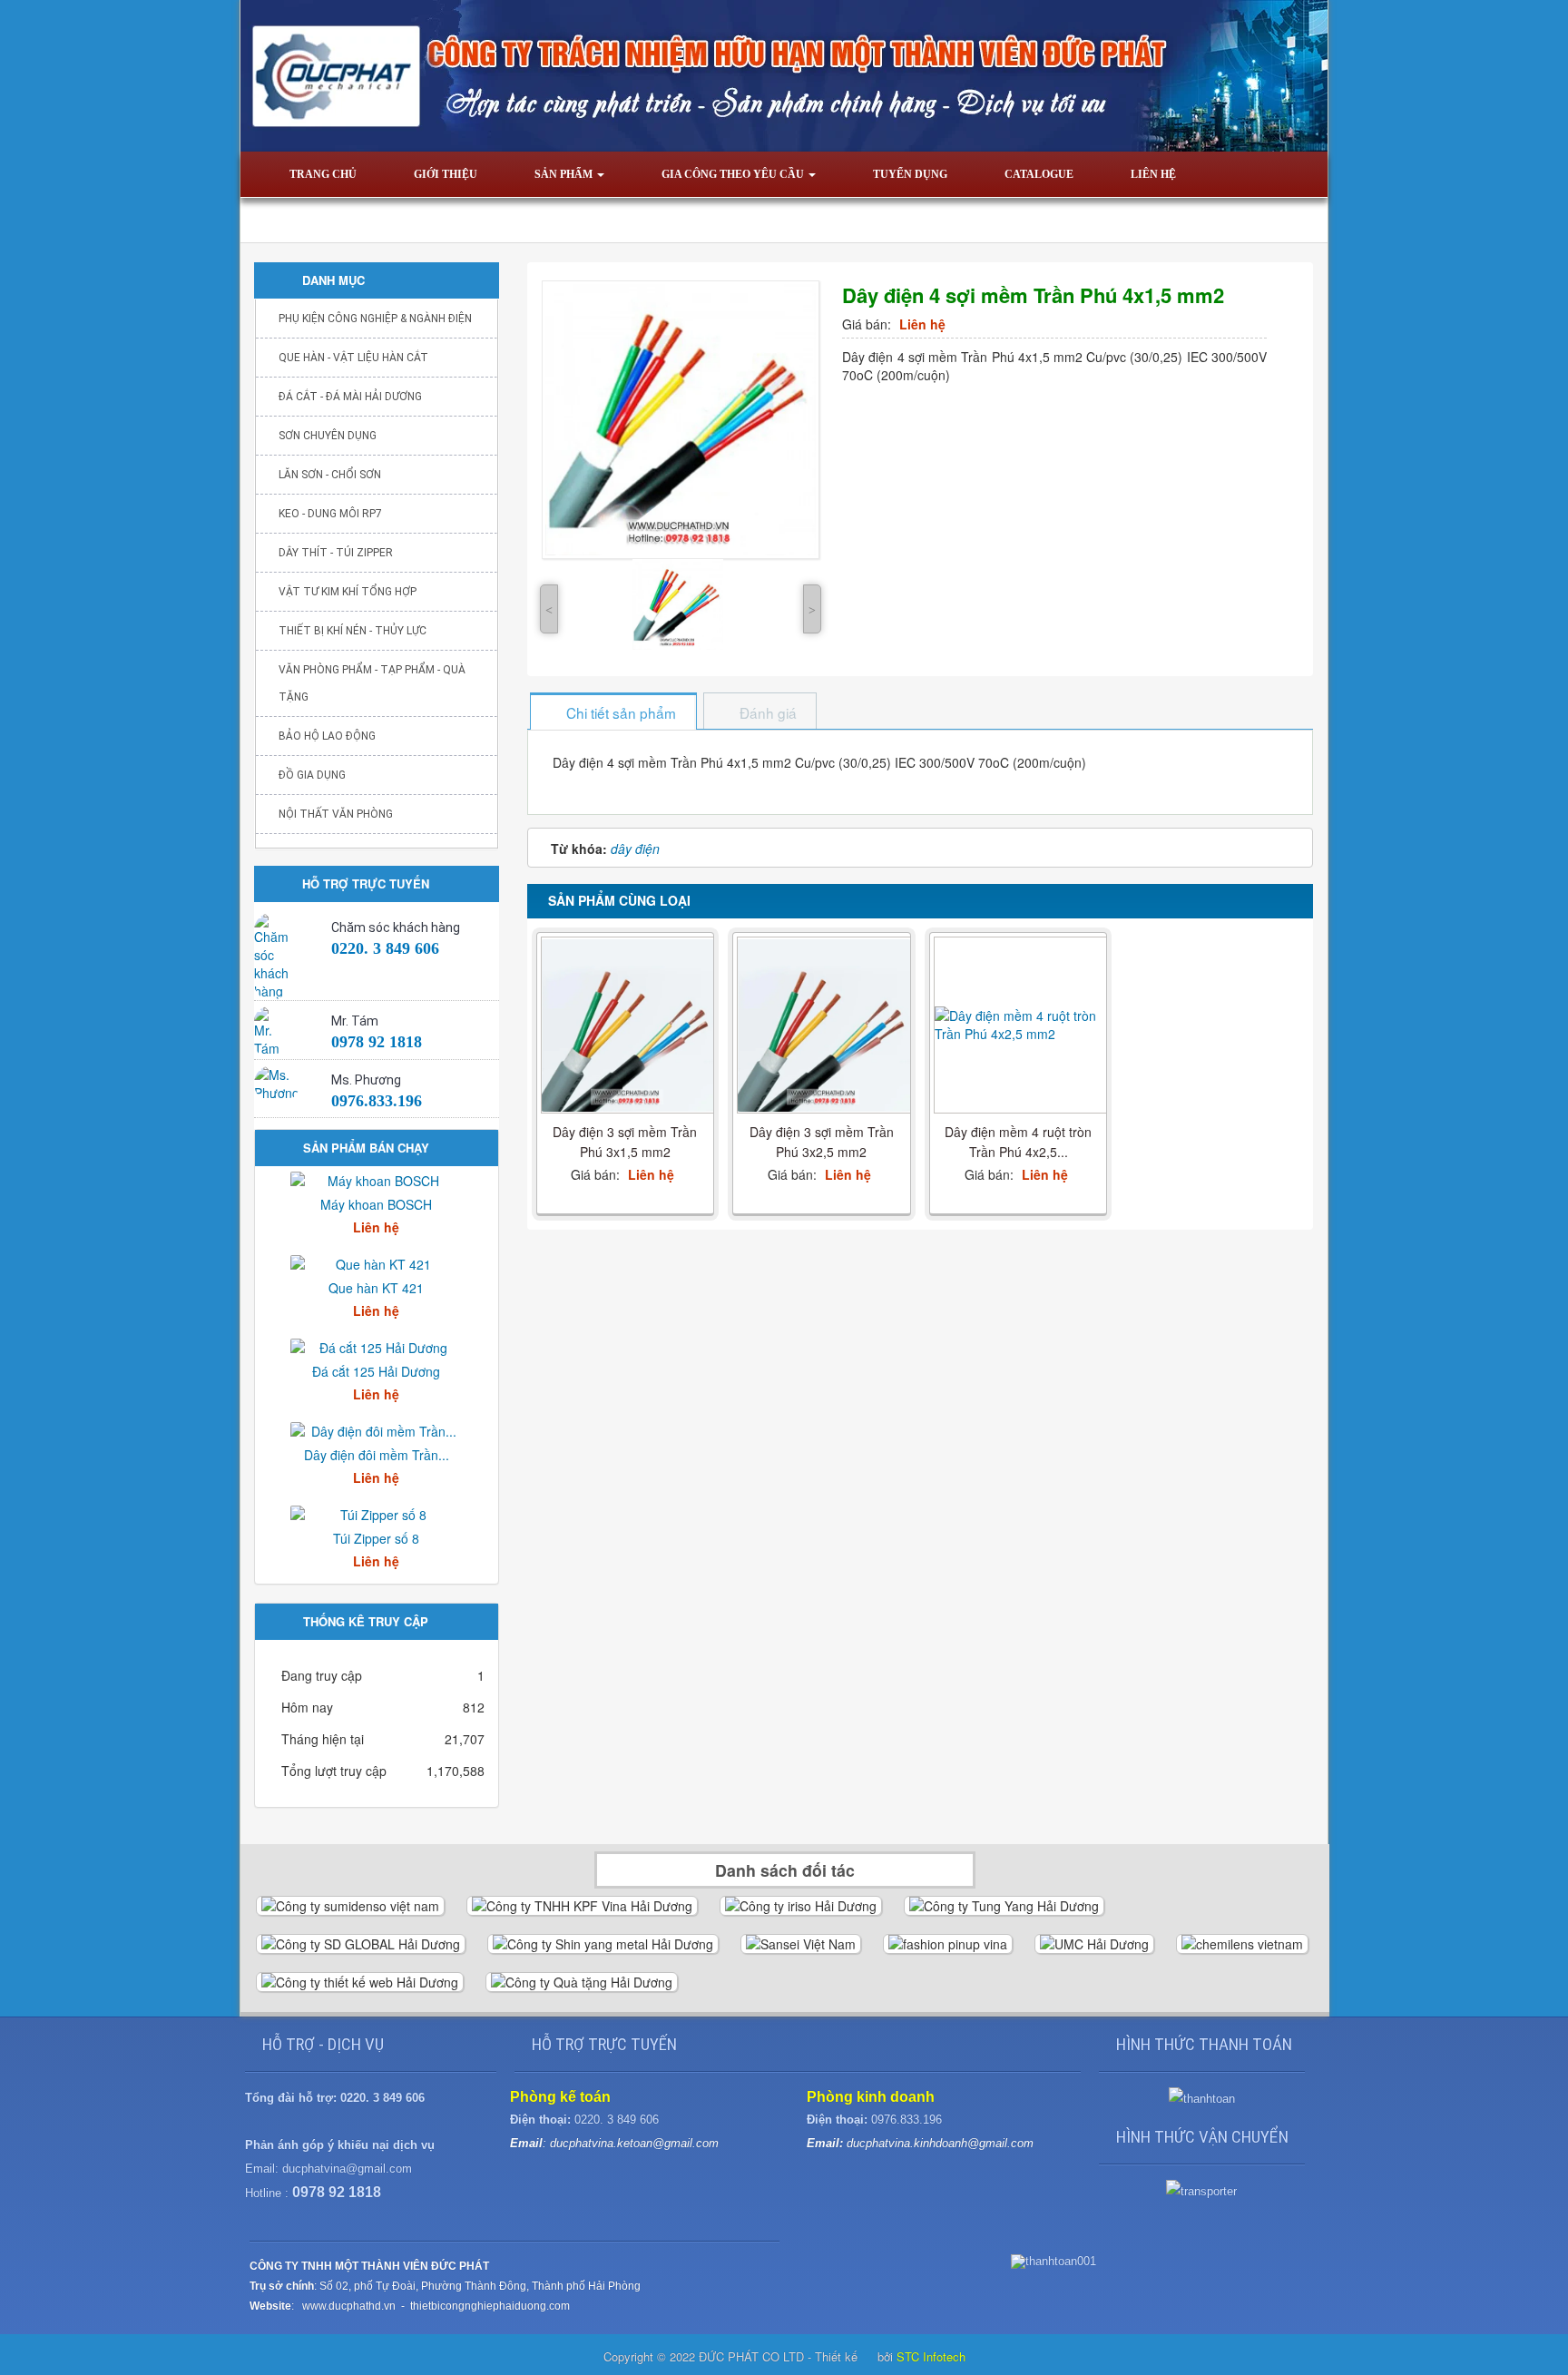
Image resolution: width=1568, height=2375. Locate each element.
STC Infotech (931, 2356)
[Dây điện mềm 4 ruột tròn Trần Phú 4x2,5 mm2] (1021, 1025)
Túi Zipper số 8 (376, 1538)
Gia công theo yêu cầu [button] (734, 174)
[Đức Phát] (784, 74)
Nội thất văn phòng (336, 814)
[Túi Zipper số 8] (377, 1513)
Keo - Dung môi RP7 (330, 514)
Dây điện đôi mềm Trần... (377, 1455)
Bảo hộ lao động (327, 736)
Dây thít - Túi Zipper (336, 553)
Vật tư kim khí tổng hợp (348, 592)
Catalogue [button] (1039, 174)
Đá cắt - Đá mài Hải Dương (350, 397)
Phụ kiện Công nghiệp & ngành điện (375, 319)
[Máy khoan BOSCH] (377, 1179)
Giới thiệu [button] (446, 174)
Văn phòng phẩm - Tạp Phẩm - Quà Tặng (372, 683)
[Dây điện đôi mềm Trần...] (377, 1429)
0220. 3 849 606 (385, 948)
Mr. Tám (355, 1021)
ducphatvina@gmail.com (347, 2169)
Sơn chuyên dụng (328, 436)
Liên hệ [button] (1153, 174)
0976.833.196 (377, 1101)
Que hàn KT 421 (376, 1288)
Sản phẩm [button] (565, 174)
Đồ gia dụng (312, 775)
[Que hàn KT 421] (377, 1262)
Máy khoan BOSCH (376, 1204)
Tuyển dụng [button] (910, 174)
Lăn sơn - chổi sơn (330, 475)
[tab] (612, 713)
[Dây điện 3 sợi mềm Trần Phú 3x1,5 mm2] (628, 1026)
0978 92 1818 (377, 1042)
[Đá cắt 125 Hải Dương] (377, 1346)
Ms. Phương (366, 1080)
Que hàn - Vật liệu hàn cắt (353, 358)
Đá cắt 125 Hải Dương (376, 1371)
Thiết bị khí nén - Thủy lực (353, 631)
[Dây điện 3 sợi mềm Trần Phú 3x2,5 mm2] (824, 1026)
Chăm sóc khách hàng (396, 927)
